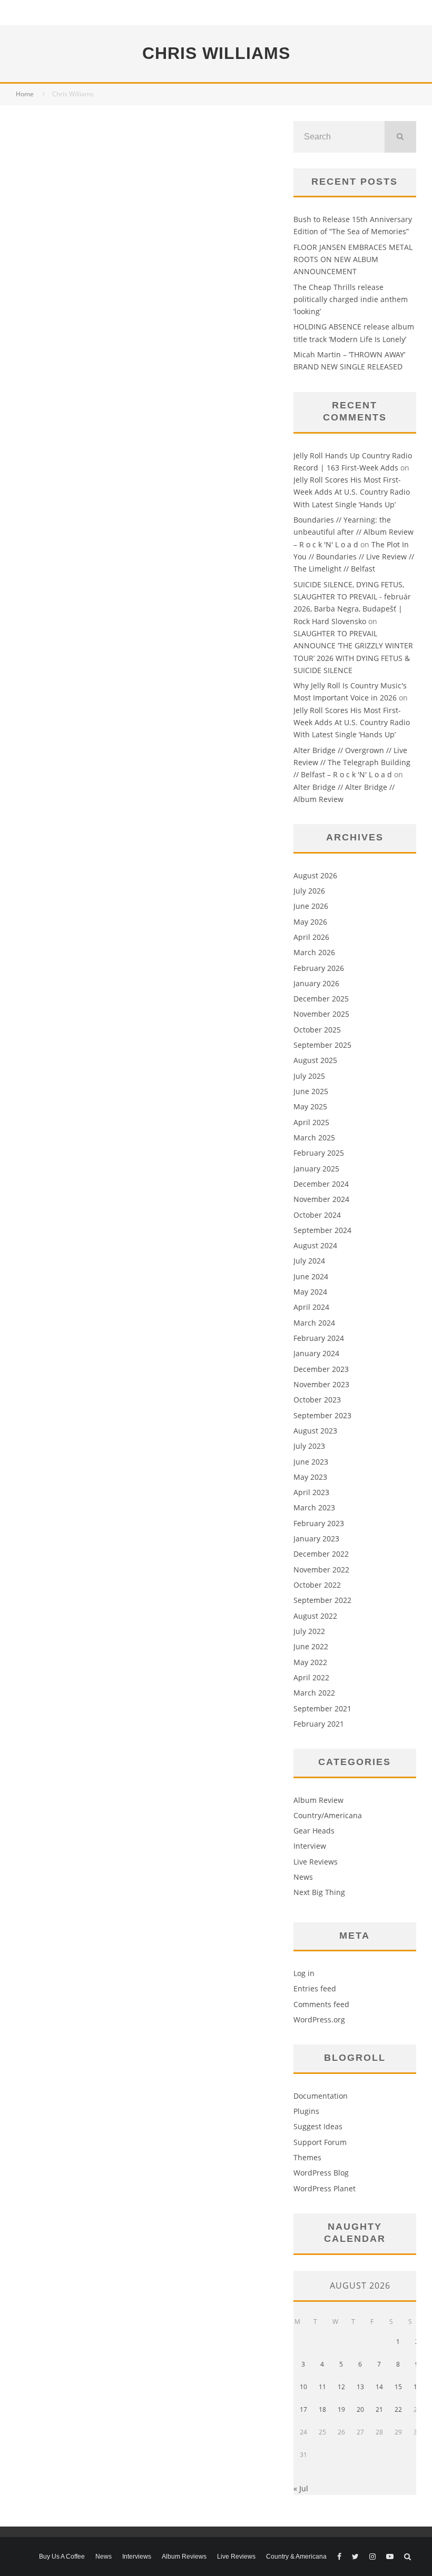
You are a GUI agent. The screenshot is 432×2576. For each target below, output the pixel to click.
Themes (307, 2157)
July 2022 (309, 1631)
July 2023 (309, 1446)
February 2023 (319, 1523)
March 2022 (314, 1693)
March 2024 (314, 1323)
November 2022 (321, 1570)
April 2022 (311, 1677)
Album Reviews (184, 2557)
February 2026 (319, 968)
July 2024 (309, 1261)
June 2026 (311, 906)
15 (398, 2387)
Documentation (321, 2096)
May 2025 (310, 1106)
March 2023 (314, 1507)
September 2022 (322, 1600)
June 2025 (311, 1091)
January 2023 (316, 1538)
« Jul (301, 2488)
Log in (304, 1973)
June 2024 (311, 1276)
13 (360, 2387)
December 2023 (321, 1369)
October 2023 (317, 1400)
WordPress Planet (325, 2188)
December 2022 (321, 1554)
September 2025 (322, 1045)
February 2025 (319, 1153)
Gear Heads (314, 1831)
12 (341, 2387)
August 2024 (315, 1245)
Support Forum (320, 2142)
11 (322, 2387)
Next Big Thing (319, 1892)
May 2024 (310, 1292)
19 (341, 2409)
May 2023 (310, 1477)
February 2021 (319, 1724)
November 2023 (321, 1384)
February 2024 (319, 1338)
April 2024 (311, 1307)
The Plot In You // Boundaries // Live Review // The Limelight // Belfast (354, 557)
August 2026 (315, 875)
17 (303, 2409)
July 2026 (309, 891)
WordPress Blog (321, 2173)
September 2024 (322, 1230)
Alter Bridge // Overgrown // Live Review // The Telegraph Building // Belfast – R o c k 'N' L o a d (352, 763)
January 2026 (316, 983)
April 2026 (311, 937)
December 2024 (321, 1184)
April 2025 (311, 1122)
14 (379, 2387)
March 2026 (314, 952)
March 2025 (314, 1137)
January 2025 (316, 1169)
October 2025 (317, 1030)
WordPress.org (319, 2019)
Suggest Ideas (318, 2126)
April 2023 (311, 1492)
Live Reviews (316, 1862)
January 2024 (316, 1353)
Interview (310, 1846)
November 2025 (321, 1014)
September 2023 (322, 1415)
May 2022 (310, 1662)
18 (322, 2409)
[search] (400, 137)
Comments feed (321, 2004)
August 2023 (315, 1431)
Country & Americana (296, 2557)
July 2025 (309, 1076)
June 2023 (311, 1462)
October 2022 (317, 1585)
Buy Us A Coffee (62, 2557)
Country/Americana (328, 1815)
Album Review (318, 1800)
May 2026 (310, 922)
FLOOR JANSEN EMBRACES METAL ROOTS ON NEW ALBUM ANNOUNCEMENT (353, 259)
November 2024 (321, 1199)
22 (398, 2409)
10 (303, 2387)
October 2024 (317, 1215)
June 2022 (311, 1646)
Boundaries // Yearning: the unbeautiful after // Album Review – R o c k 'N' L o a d (354, 532)
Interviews (137, 2557)
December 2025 (321, 999)
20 (360, 2409)
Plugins (306, 2111)
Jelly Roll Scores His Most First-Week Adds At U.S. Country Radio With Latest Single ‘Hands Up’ (352, 492)
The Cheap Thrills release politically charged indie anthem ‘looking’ (351, 299)
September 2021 (322, 1708)
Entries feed (315, 1988)
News (303, 1877)
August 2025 (315, 1060)
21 (379, 2409)
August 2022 (315, 1616)
